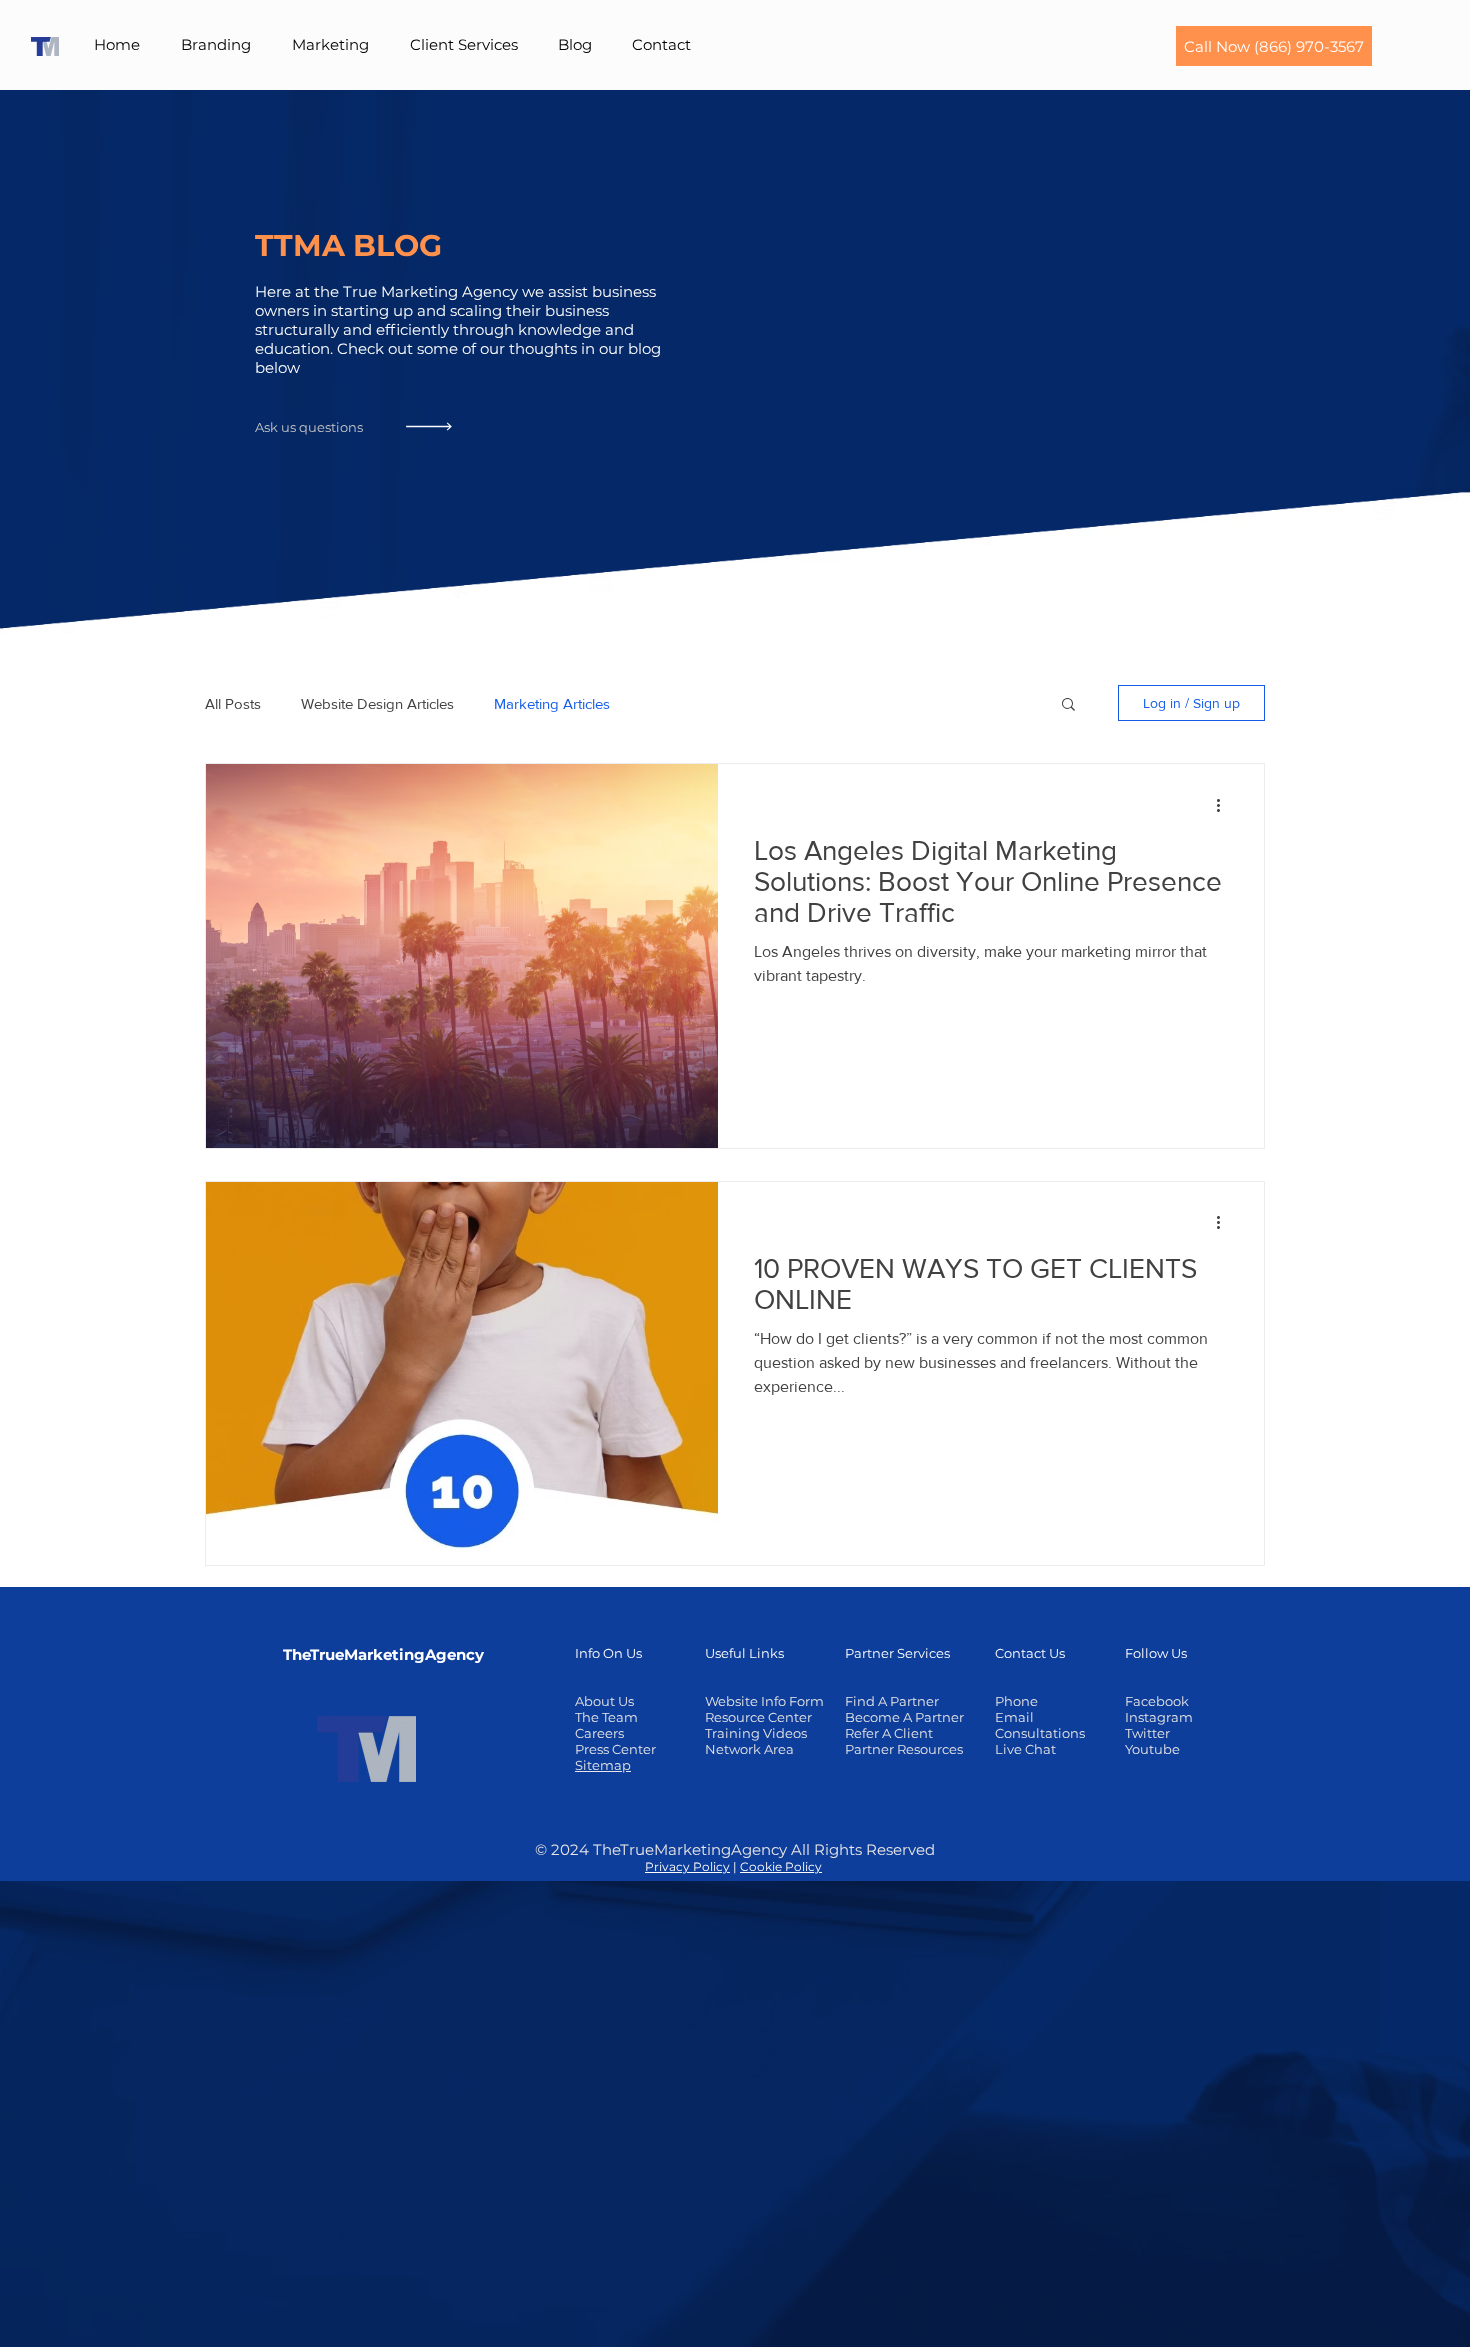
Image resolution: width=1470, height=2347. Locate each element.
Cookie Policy (781, 1866)
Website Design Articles (377, 703)
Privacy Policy (687, 1866)
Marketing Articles (552, 703)
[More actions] (1225, 805)
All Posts (233, 703)
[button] (216, 45)
